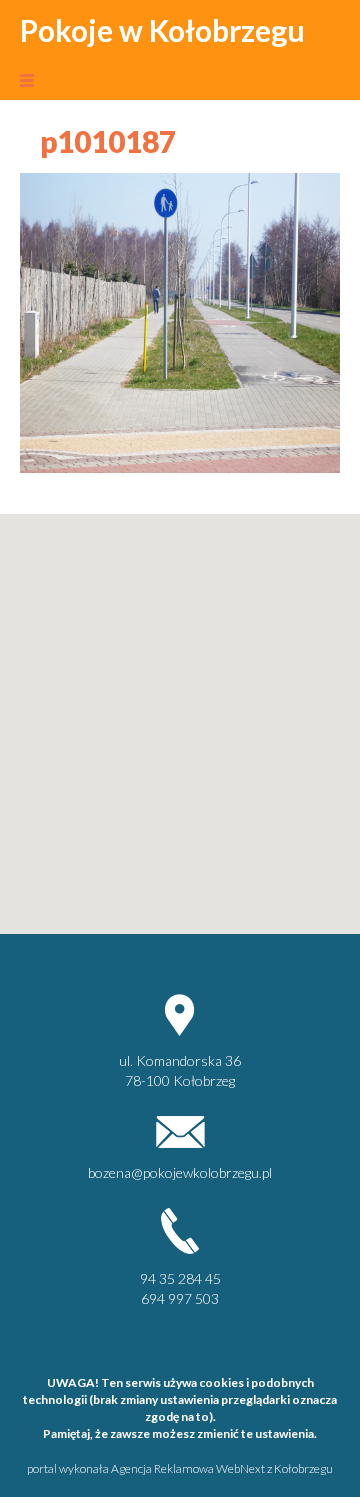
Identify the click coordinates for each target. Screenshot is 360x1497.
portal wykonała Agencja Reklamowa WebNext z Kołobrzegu (180, 1468)
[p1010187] (180, 320)
